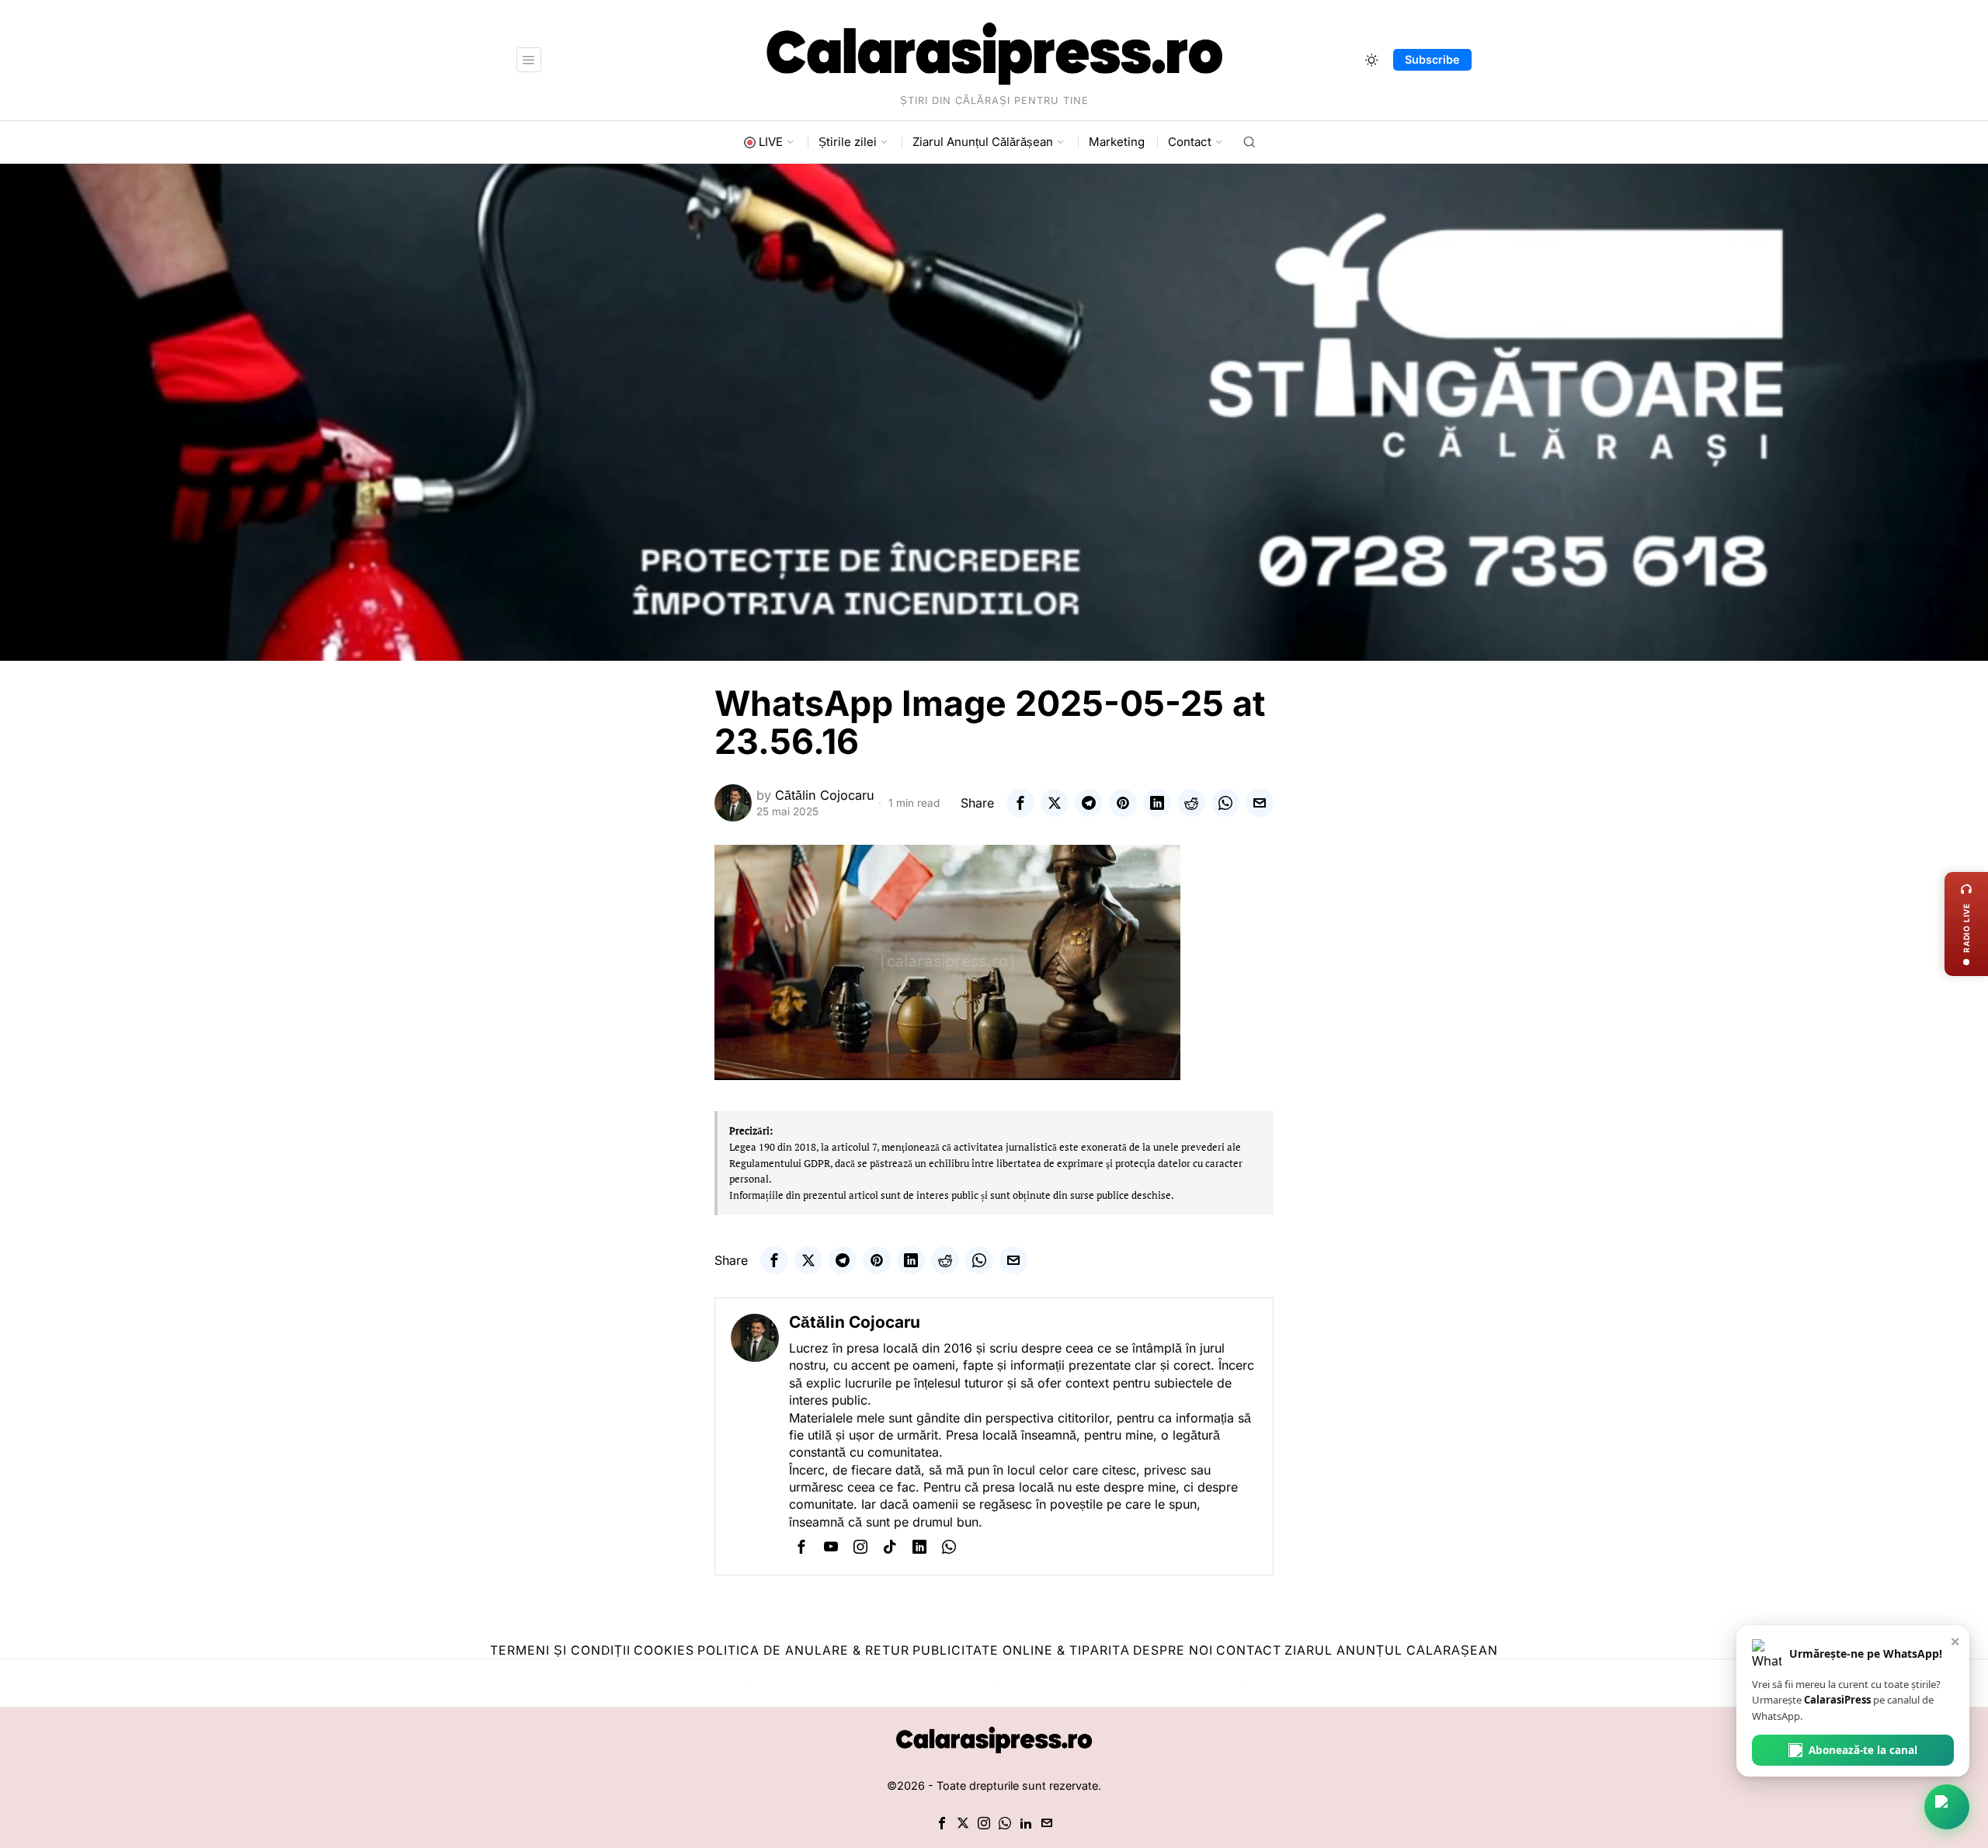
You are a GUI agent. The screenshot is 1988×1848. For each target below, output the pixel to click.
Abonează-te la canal (1863, 1750)
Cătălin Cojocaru (825, 795)
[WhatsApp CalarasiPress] (1947, 1807)
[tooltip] (1020, 803)
